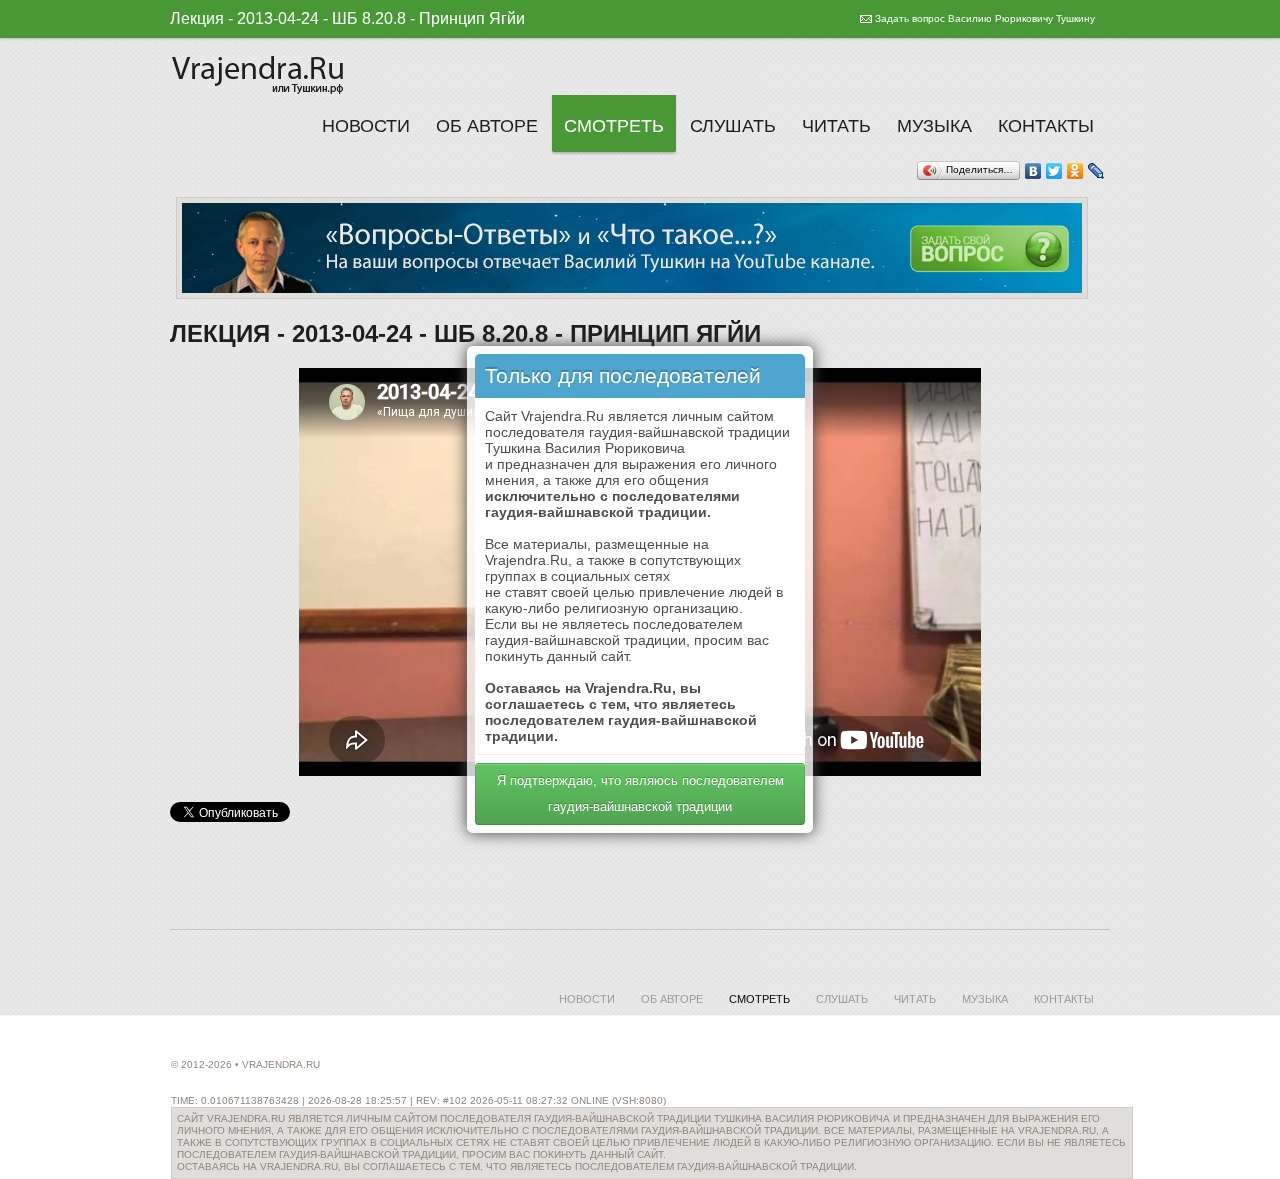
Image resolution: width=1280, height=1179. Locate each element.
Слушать (733, 126)
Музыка (934, 126)
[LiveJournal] (1096, 171)
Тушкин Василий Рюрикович (260, 71)
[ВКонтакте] (1033, 171)
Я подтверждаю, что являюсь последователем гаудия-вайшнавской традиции (640, 793)
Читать (836, 126)
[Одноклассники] (1075, 171)
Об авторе (487, 126)
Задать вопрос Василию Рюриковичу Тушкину (985, 18)
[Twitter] (1054, 171)
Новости (366, 126)
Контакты (1046, 126)
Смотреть (614, 126)
